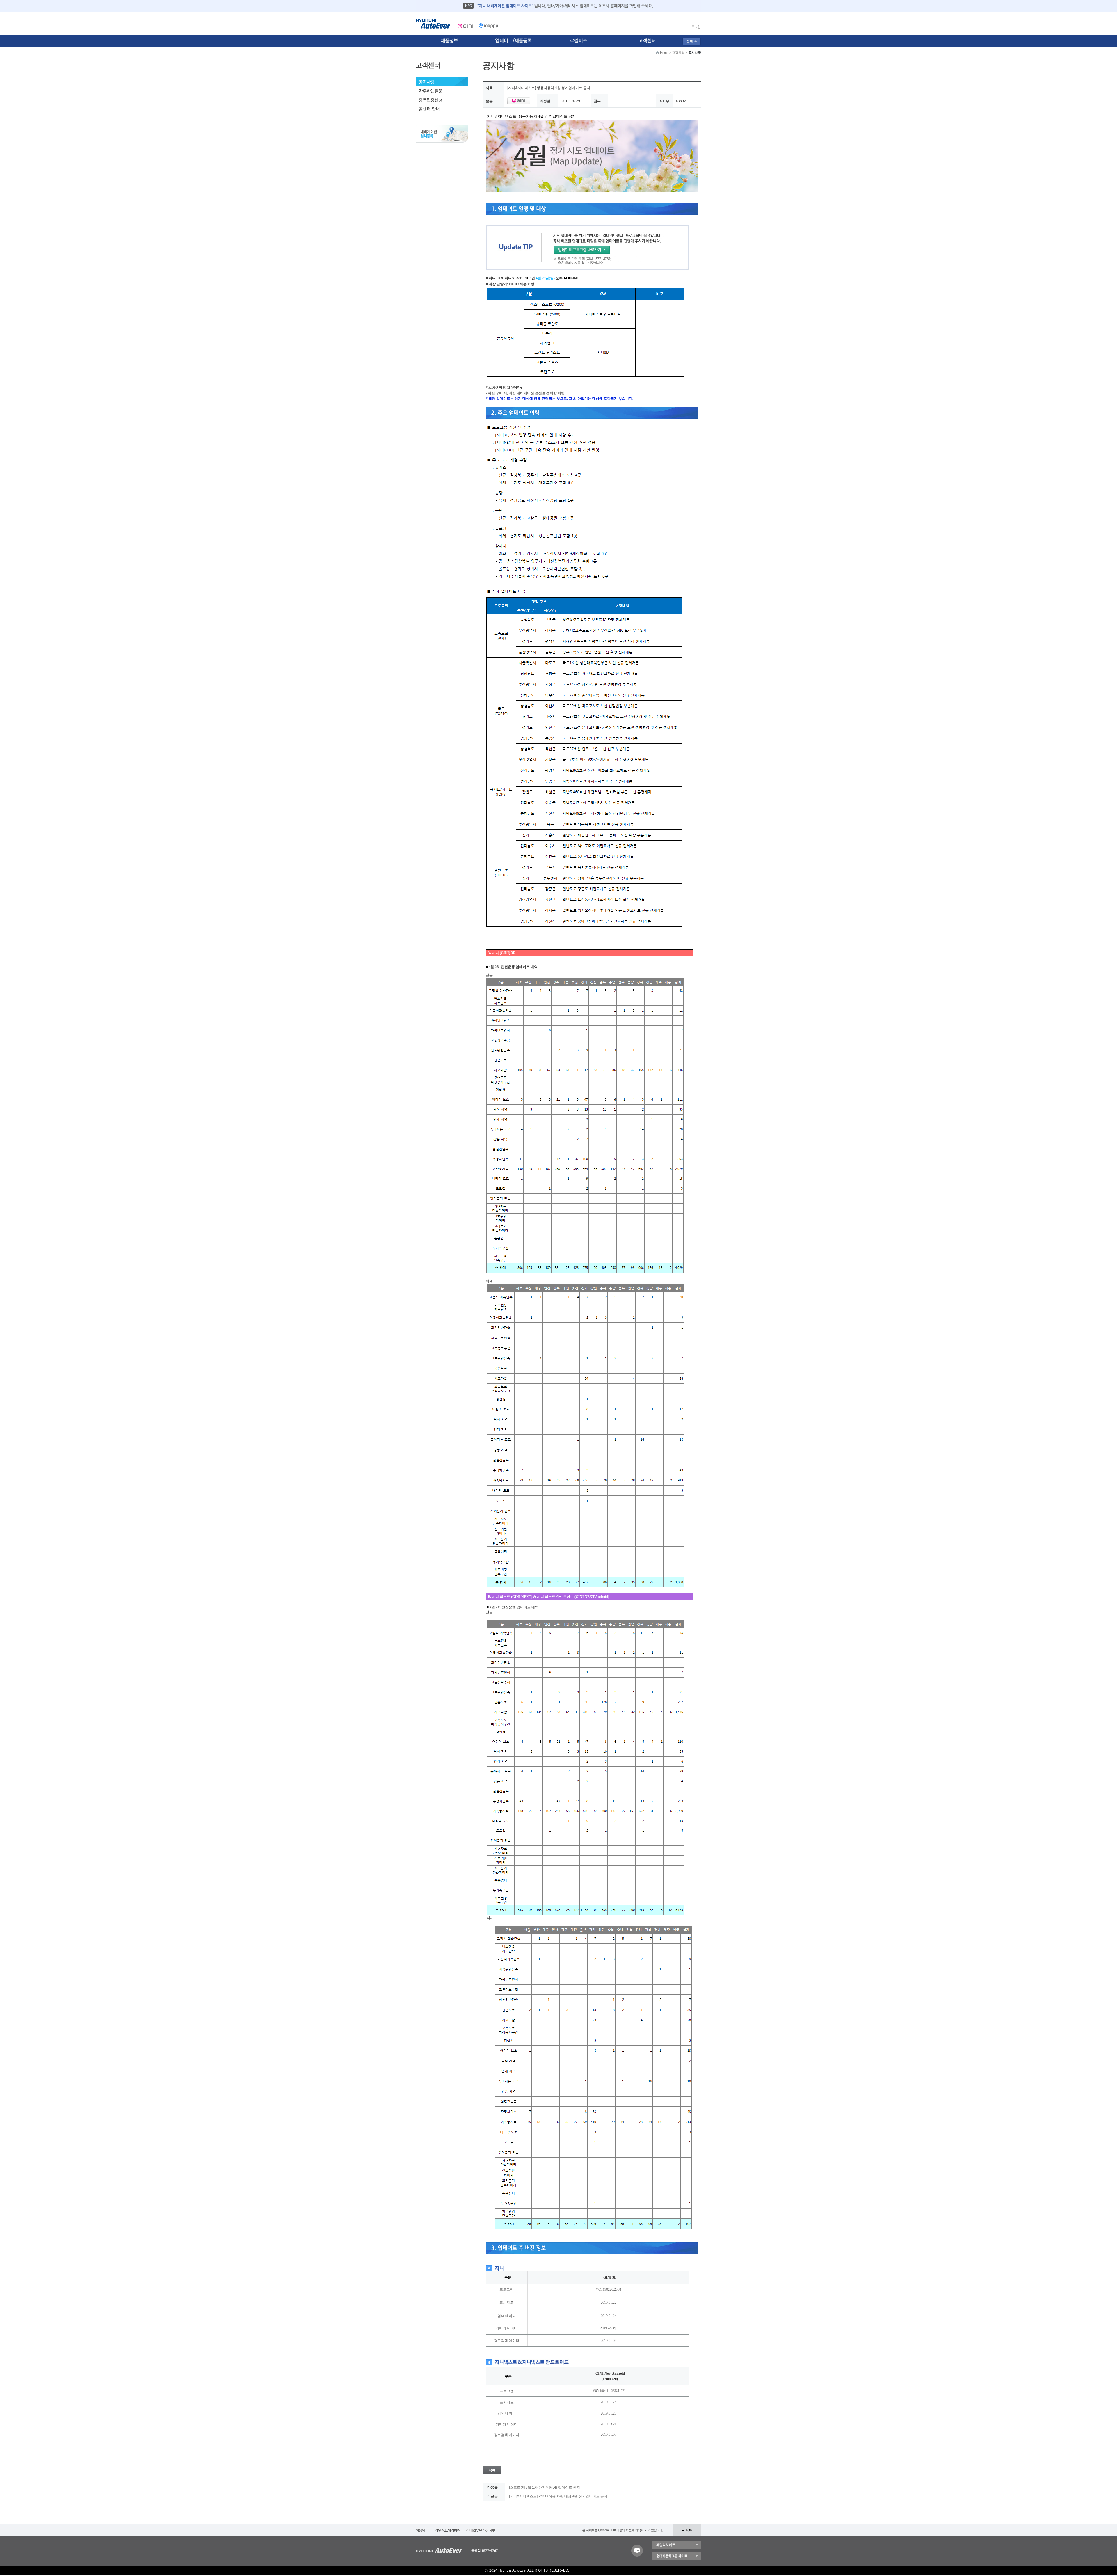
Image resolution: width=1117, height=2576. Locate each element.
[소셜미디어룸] (516, 41)
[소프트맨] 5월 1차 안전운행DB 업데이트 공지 (545, 2488)
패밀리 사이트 (676, 2545)
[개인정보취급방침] (448, 2529)
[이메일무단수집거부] (481, 2529)
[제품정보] (449, 41)
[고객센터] (649, 41)
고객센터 (678, 53)
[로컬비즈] (582, 41)
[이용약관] (422, 2529)
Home (664, 53)
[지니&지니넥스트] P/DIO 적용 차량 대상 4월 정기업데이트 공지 (558, 2496)
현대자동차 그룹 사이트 (676, 2556)
